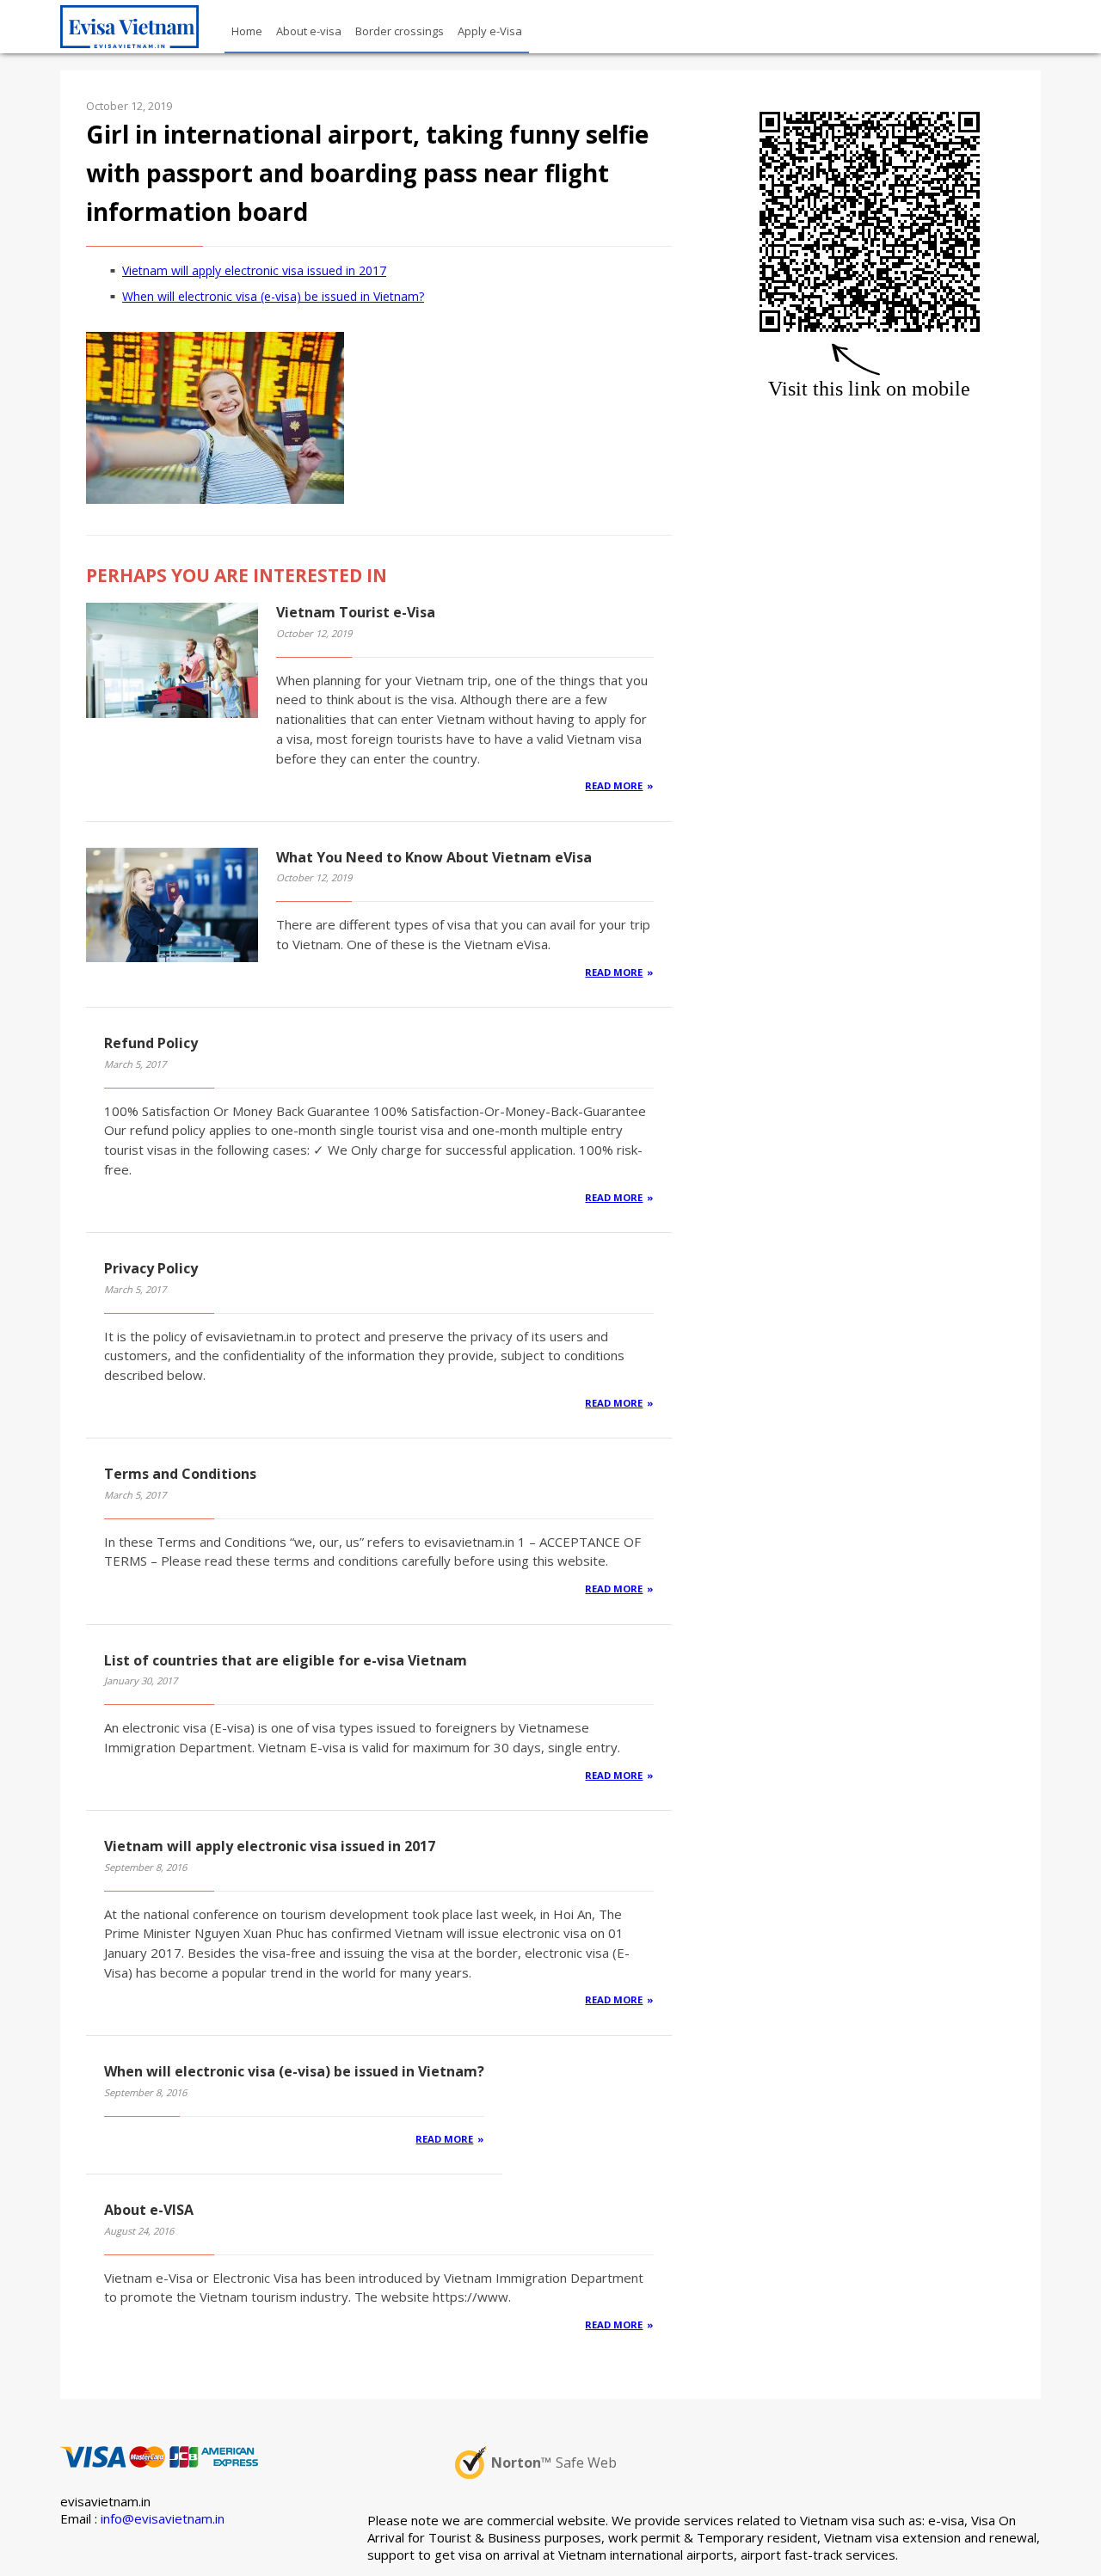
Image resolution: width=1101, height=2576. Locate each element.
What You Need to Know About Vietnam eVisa (434, 857)
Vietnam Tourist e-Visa (356, 612)
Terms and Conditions (180, 1474)
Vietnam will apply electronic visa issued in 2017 (254, 270)
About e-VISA (149, 2210)
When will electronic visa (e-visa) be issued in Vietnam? (273, 296)
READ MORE (614, 785)
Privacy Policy (151, 1268)
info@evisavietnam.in (163, 2518)
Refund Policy (151, 1043)
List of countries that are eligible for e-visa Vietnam (286, 1660)
